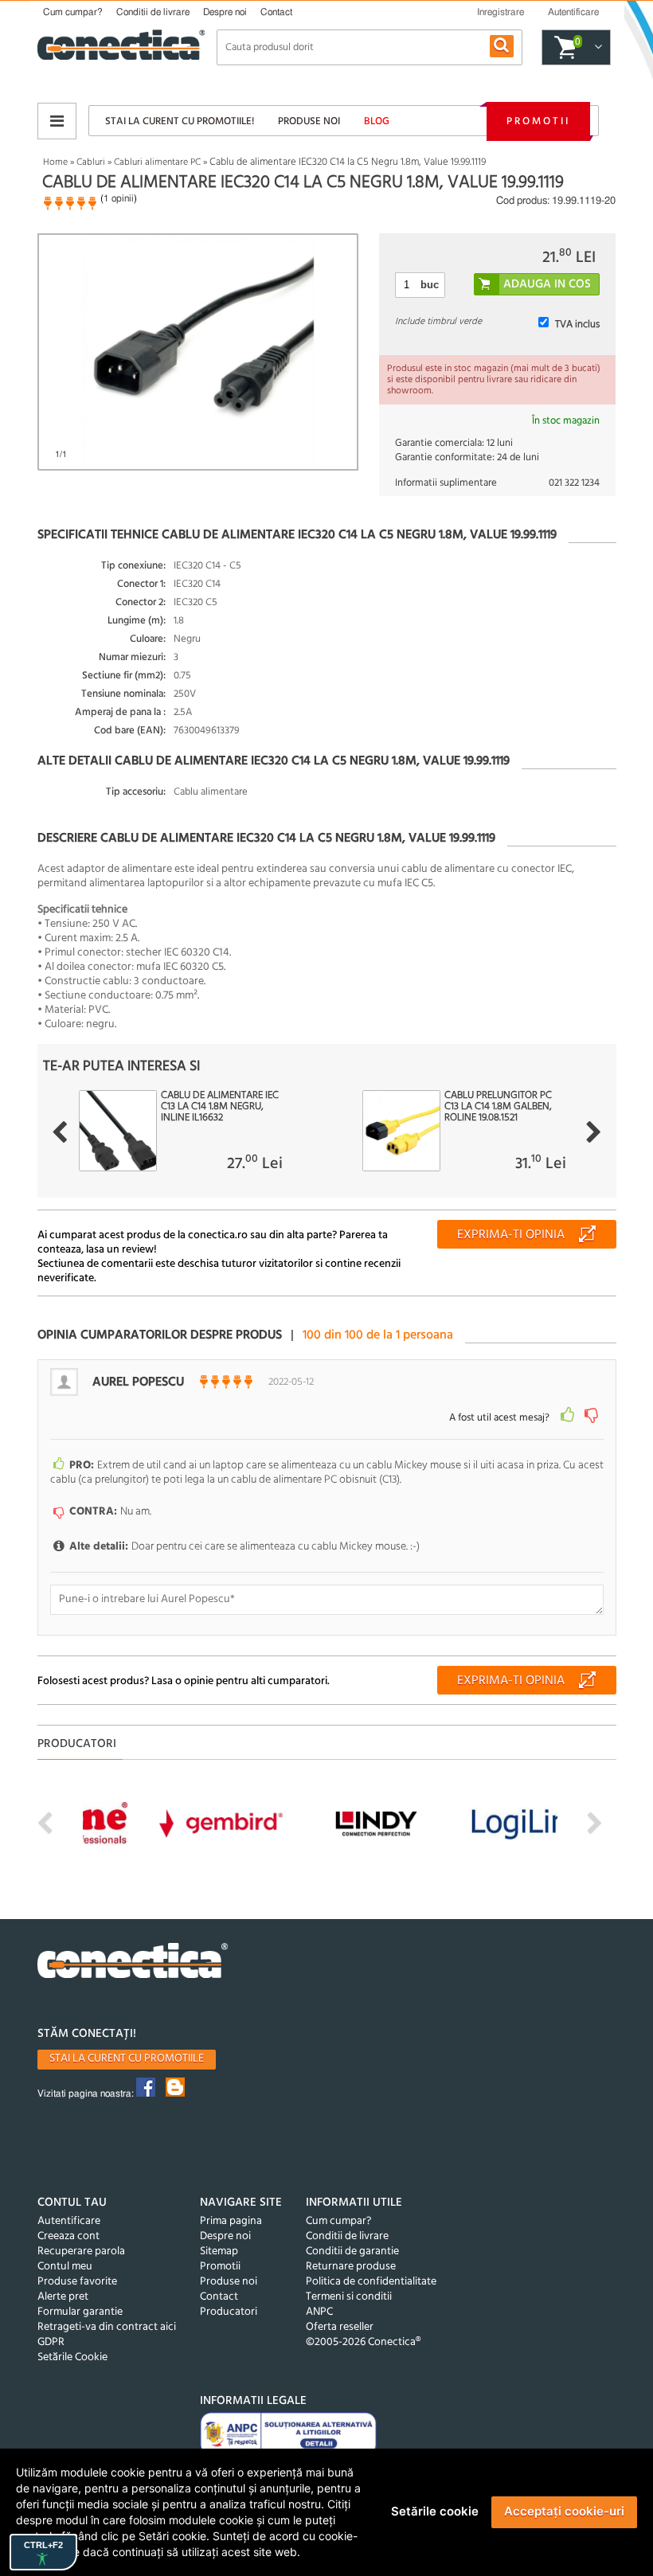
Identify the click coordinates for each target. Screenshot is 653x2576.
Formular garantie (80, 2312)
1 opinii (119, 198)
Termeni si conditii (349, 2297)
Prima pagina (231, 2221)
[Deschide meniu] (57, 121)
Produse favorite (77, 2282)
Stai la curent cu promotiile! (180, 121)
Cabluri (91, 162)
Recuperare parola (81, 2252)
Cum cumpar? (73, 12)
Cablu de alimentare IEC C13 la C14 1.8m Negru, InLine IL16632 (220, 1107)
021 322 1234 (574, 483)
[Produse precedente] (59, 1132)
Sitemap (219, 2252)
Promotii (538, 121)
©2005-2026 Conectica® (363, 2342)
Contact (276, 12)
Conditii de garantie (352, 2252)
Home (55, 162)
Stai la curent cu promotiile (127, 2059)
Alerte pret (63, 2297)
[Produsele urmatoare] (594, 1132)
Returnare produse (351, 2267)
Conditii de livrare (153, 12)
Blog (377, 121)
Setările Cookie (72, 2357)
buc (430, 285)
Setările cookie (435, 2511)
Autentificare (69, 2221)
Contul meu (65, 2267)
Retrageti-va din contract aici (107, 2327)
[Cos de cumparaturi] (596, 48)
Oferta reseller (340, 2327)
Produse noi (309, 121)
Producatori (229, 2312)
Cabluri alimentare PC (157, 162)
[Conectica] (133, 1962)
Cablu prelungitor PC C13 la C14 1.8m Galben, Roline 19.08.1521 (498, 1107)
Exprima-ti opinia (511, 1235)
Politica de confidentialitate (371, 2282)
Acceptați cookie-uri (564, 2511)
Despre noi (225, 12)
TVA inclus (577, 324)
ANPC (319, 2312)
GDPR (51, 2342)
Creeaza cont (68, 2236)
